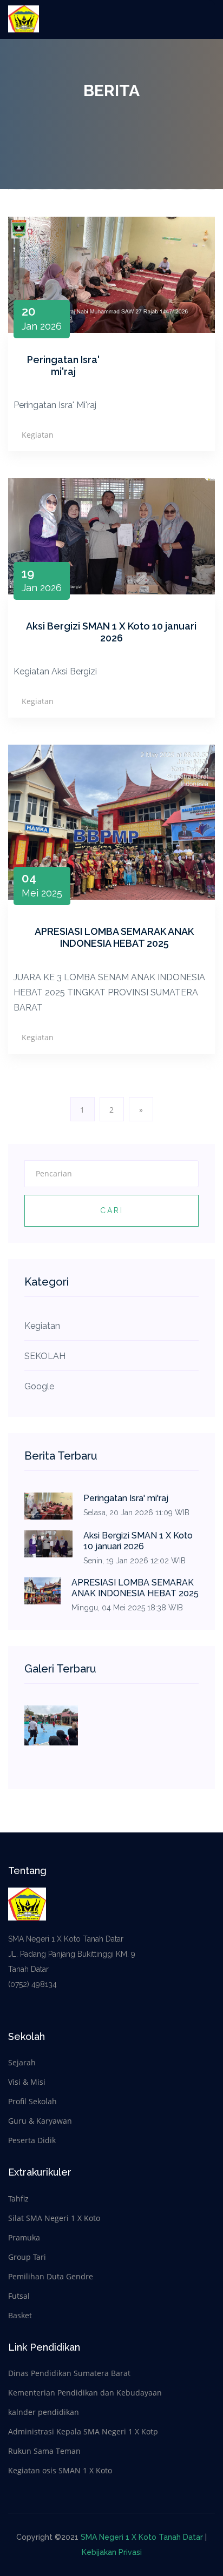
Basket (20, 2315)
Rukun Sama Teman (44, 2451)
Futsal (19, 2296)
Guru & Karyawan (40, 2121)
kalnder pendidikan (44, 2412)
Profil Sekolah (32, 2101)
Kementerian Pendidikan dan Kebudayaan (85, 2393)
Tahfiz (18, 2199)
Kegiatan (38, 435)
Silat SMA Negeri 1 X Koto (54, 2218)
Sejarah (22, 2062)
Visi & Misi (27, 2082)
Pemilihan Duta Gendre (51, 2276)
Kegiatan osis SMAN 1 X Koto (60, 2470)
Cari (112, 1210)
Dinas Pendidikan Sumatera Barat (69, 2373)
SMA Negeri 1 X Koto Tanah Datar (142, 2537)
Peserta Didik (32, 2140)
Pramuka (24, 2237)
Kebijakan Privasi (112, 2552)
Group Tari (27, 2257)
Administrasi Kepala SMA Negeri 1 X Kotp (83, 2431)
